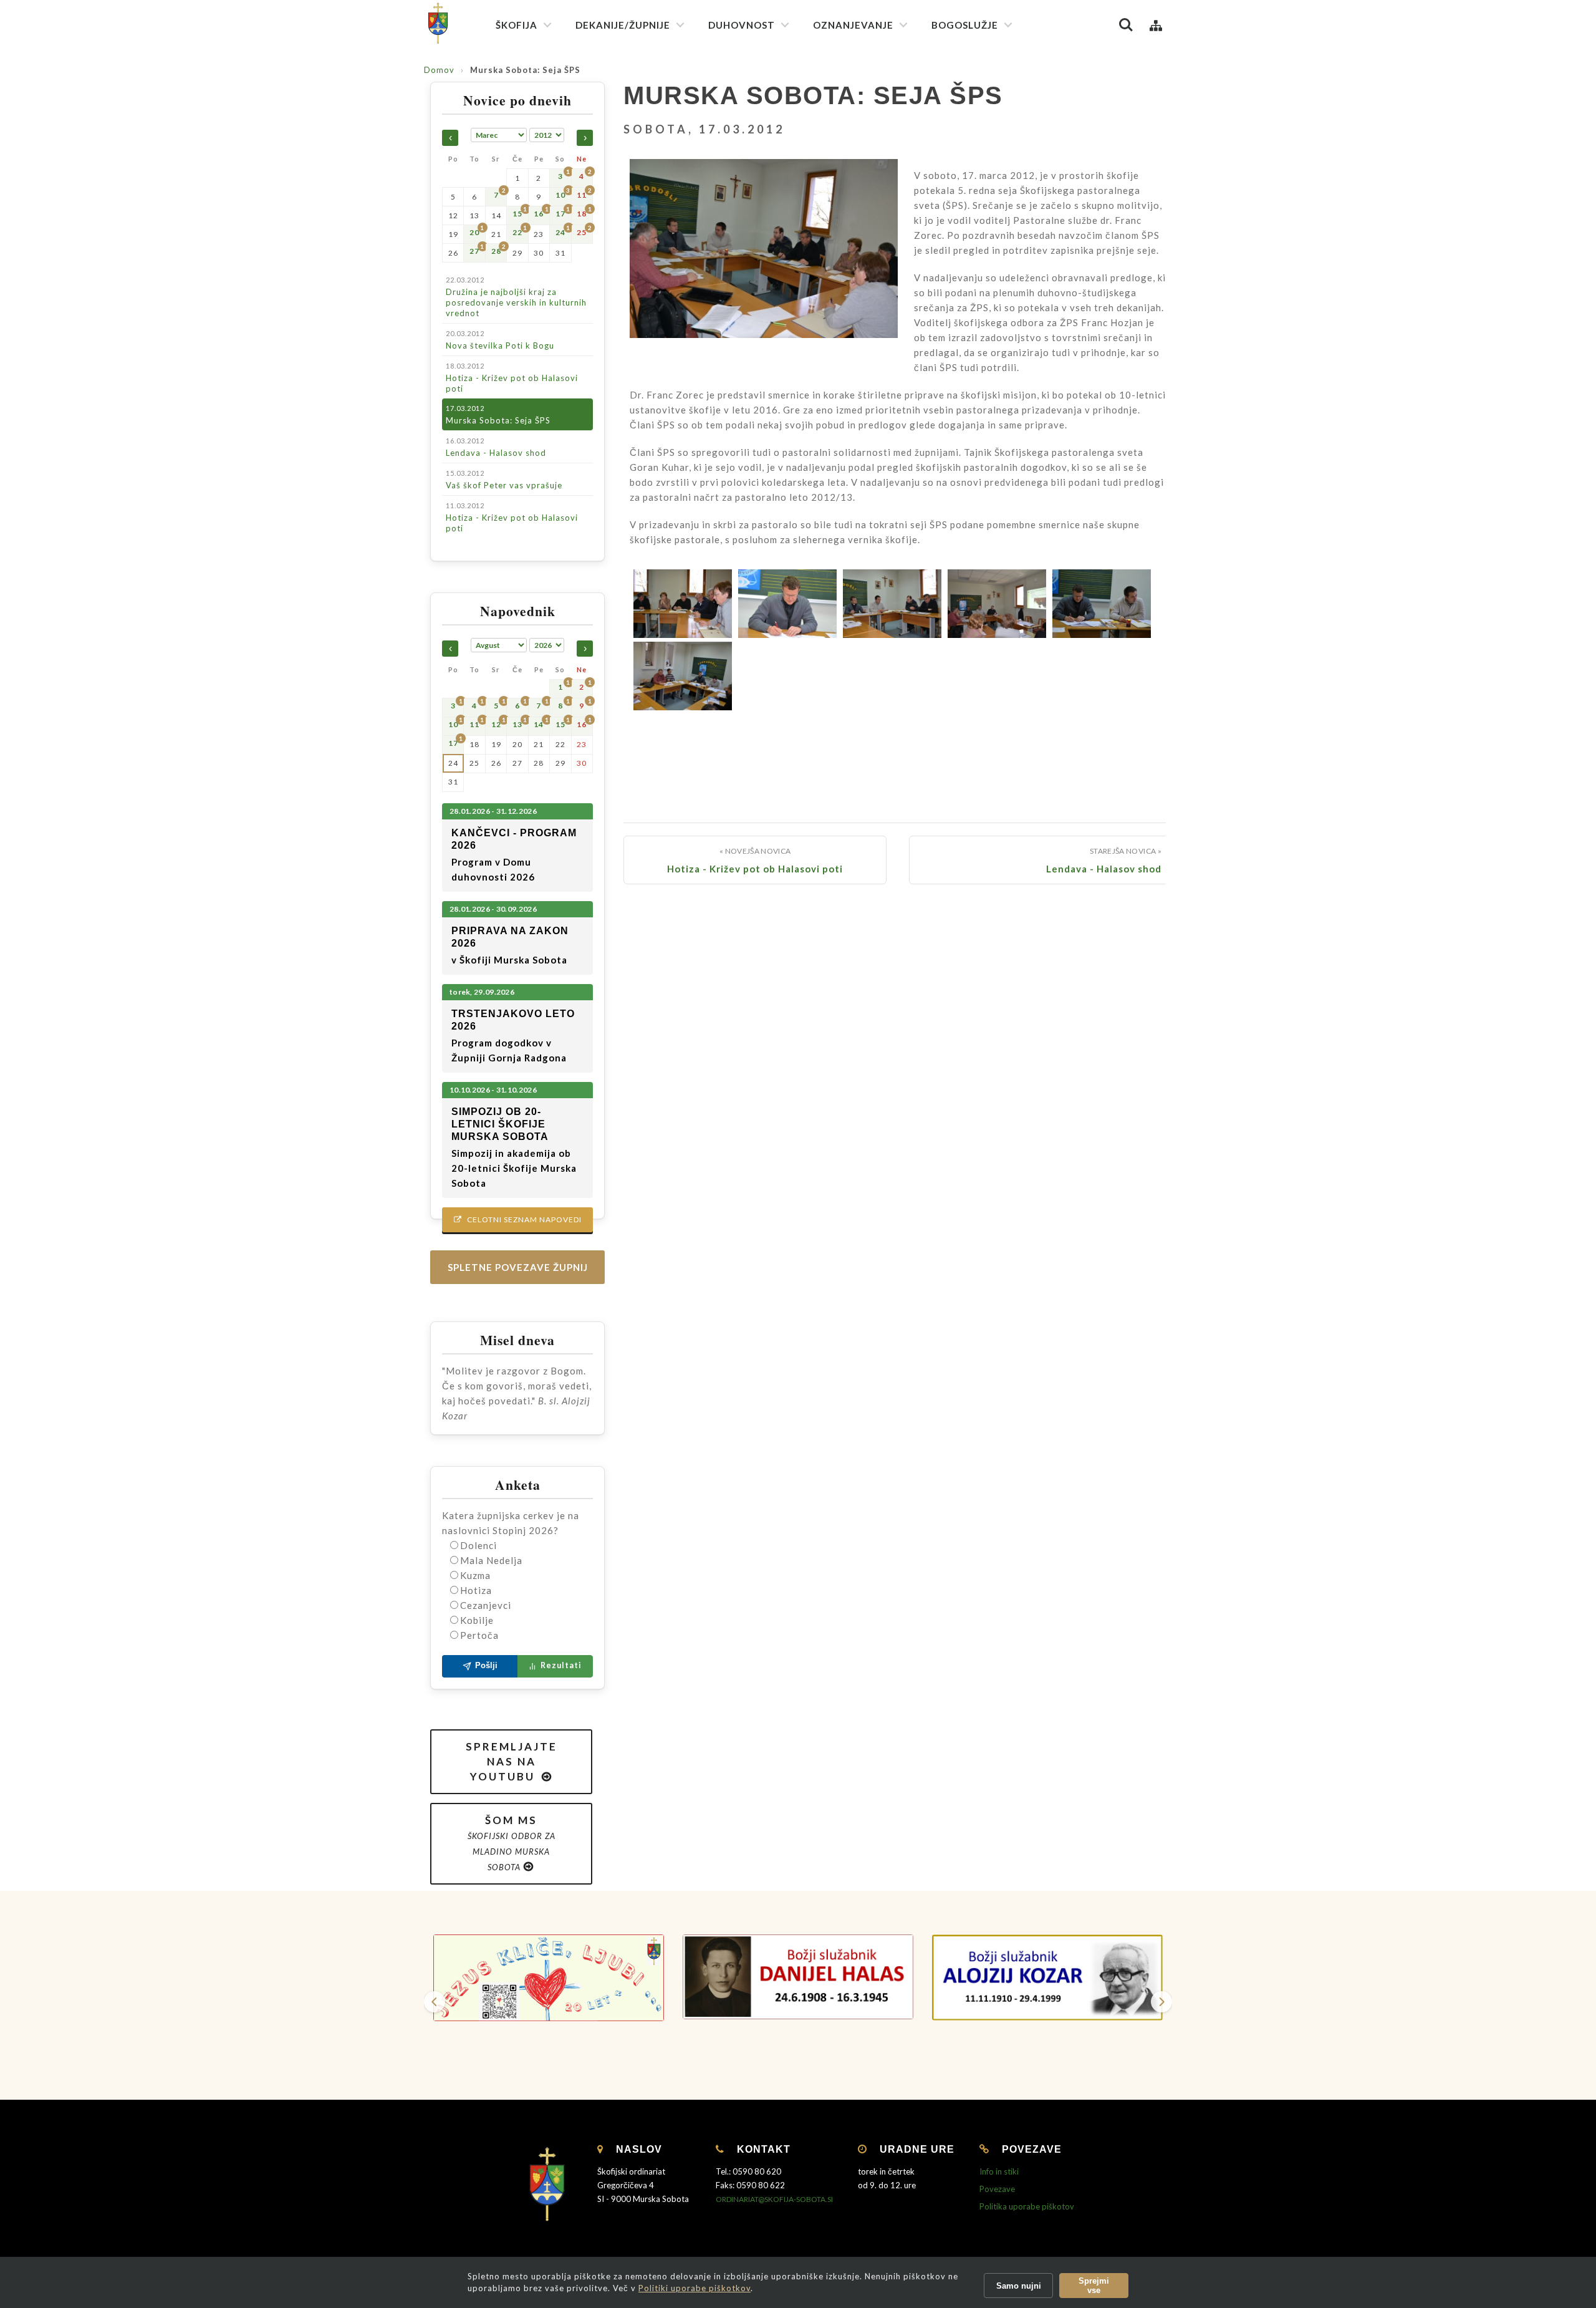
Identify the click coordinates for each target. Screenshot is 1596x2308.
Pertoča (479, 1635)
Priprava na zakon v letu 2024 (877, 209)
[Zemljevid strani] (1156, 25)
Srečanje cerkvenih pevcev (990, 183)
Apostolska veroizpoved (762, 101)
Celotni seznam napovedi (518, 1219)
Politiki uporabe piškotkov (695, 2288)
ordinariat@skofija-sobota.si (774, 2199)
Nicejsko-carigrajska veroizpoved (779, 123)
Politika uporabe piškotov (1027, 2206)
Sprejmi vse (1094, 2286)
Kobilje (477, 1620)
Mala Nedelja (491, 1560)
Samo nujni (1019, 2286)
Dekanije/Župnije (623, 25)
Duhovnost (742, 25)
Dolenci (478, 1545)
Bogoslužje (965, 25)
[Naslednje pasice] (1161, 2002)
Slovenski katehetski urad (870, 103)
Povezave (997, 2189)
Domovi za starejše (856, 456)
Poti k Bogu (843, 252)
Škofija (517, 25)
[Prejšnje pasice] (435, 2002)
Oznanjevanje (853, 25)
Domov (439, 70)
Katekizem (841, 81)
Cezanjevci (486, 1605)
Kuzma (475, 1575)
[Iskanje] (1126, 25)
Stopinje (836, 274)
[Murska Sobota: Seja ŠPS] (764, 265)
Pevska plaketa (968, 161)
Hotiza (476, 1590)
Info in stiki (999, 2171)
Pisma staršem (848, 125)
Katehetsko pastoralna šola (874, 147)
